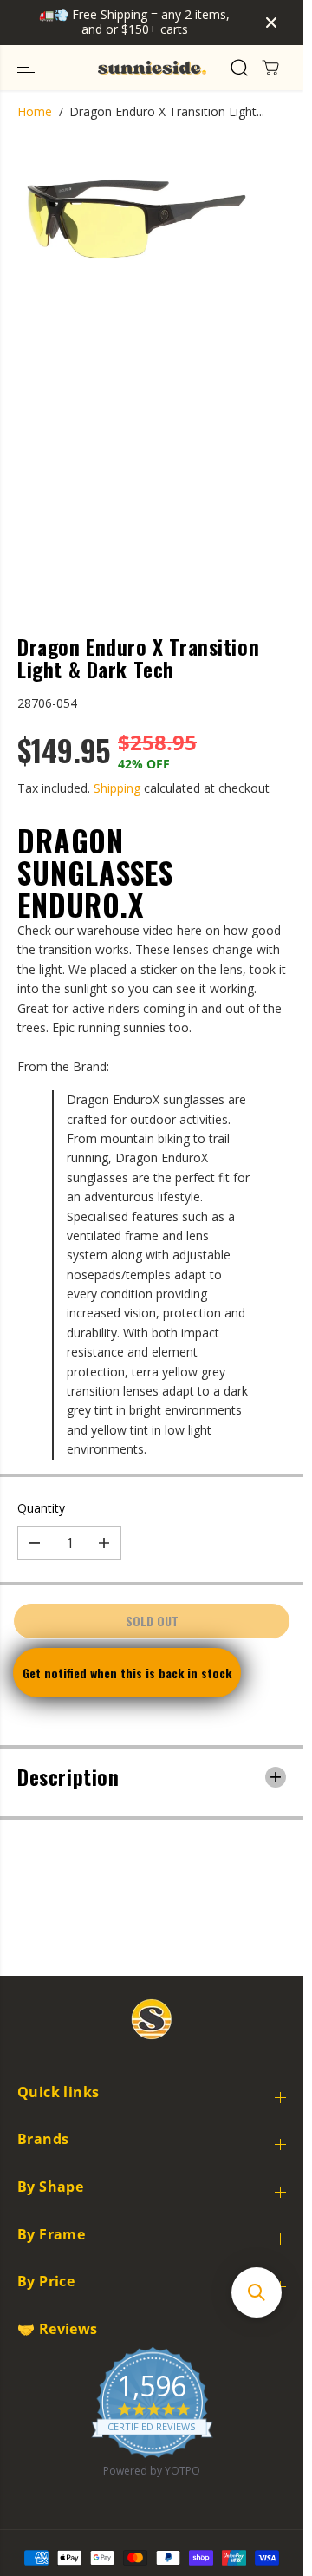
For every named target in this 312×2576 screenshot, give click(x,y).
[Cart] (270, 68)
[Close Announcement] (271, 23)
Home (35, 111)
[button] (28, 68)
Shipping (117, 788)
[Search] (239, 68)
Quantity (41, 1508)
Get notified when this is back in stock (127, 1673)
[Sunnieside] (152, 68)
